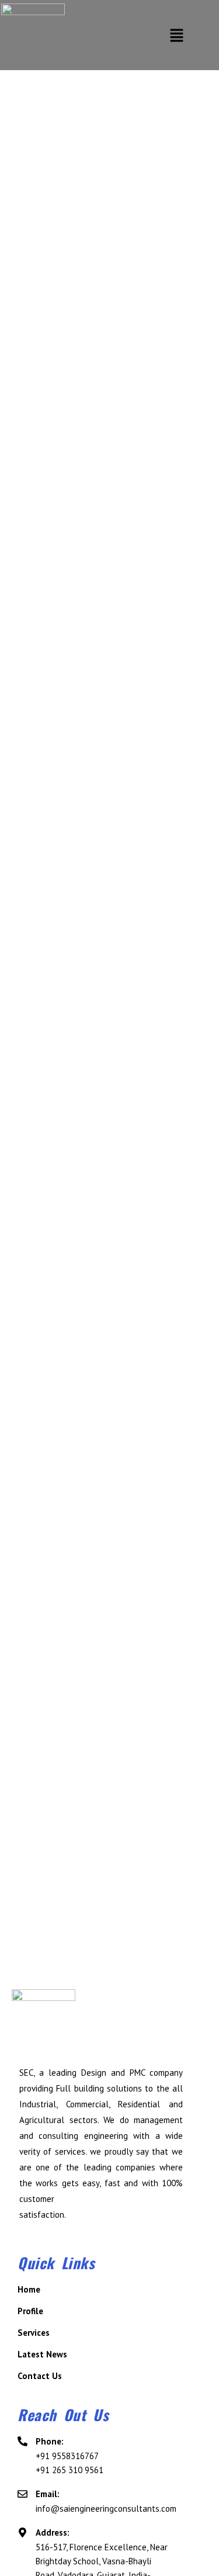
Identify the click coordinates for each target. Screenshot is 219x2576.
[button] (176, 35)
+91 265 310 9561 (69, 2470)
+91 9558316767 (67, 2456)
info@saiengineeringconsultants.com (106, 2509)
